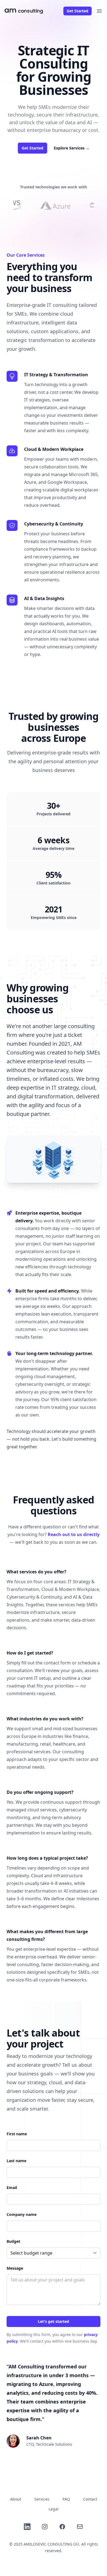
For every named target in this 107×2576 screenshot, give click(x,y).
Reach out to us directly (74, 1534)
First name (17, 2134)
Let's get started (54, 2321)
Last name (16, 2161)
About (16, 2499)
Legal (54, 2509)
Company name (22, 2214)
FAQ (66, 2499)
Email (12, 2188)
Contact (90, 2499)
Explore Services (72, 148)
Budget (13, 2241)
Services (42, 2499)
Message (15, 2268)
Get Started (78, 11)
